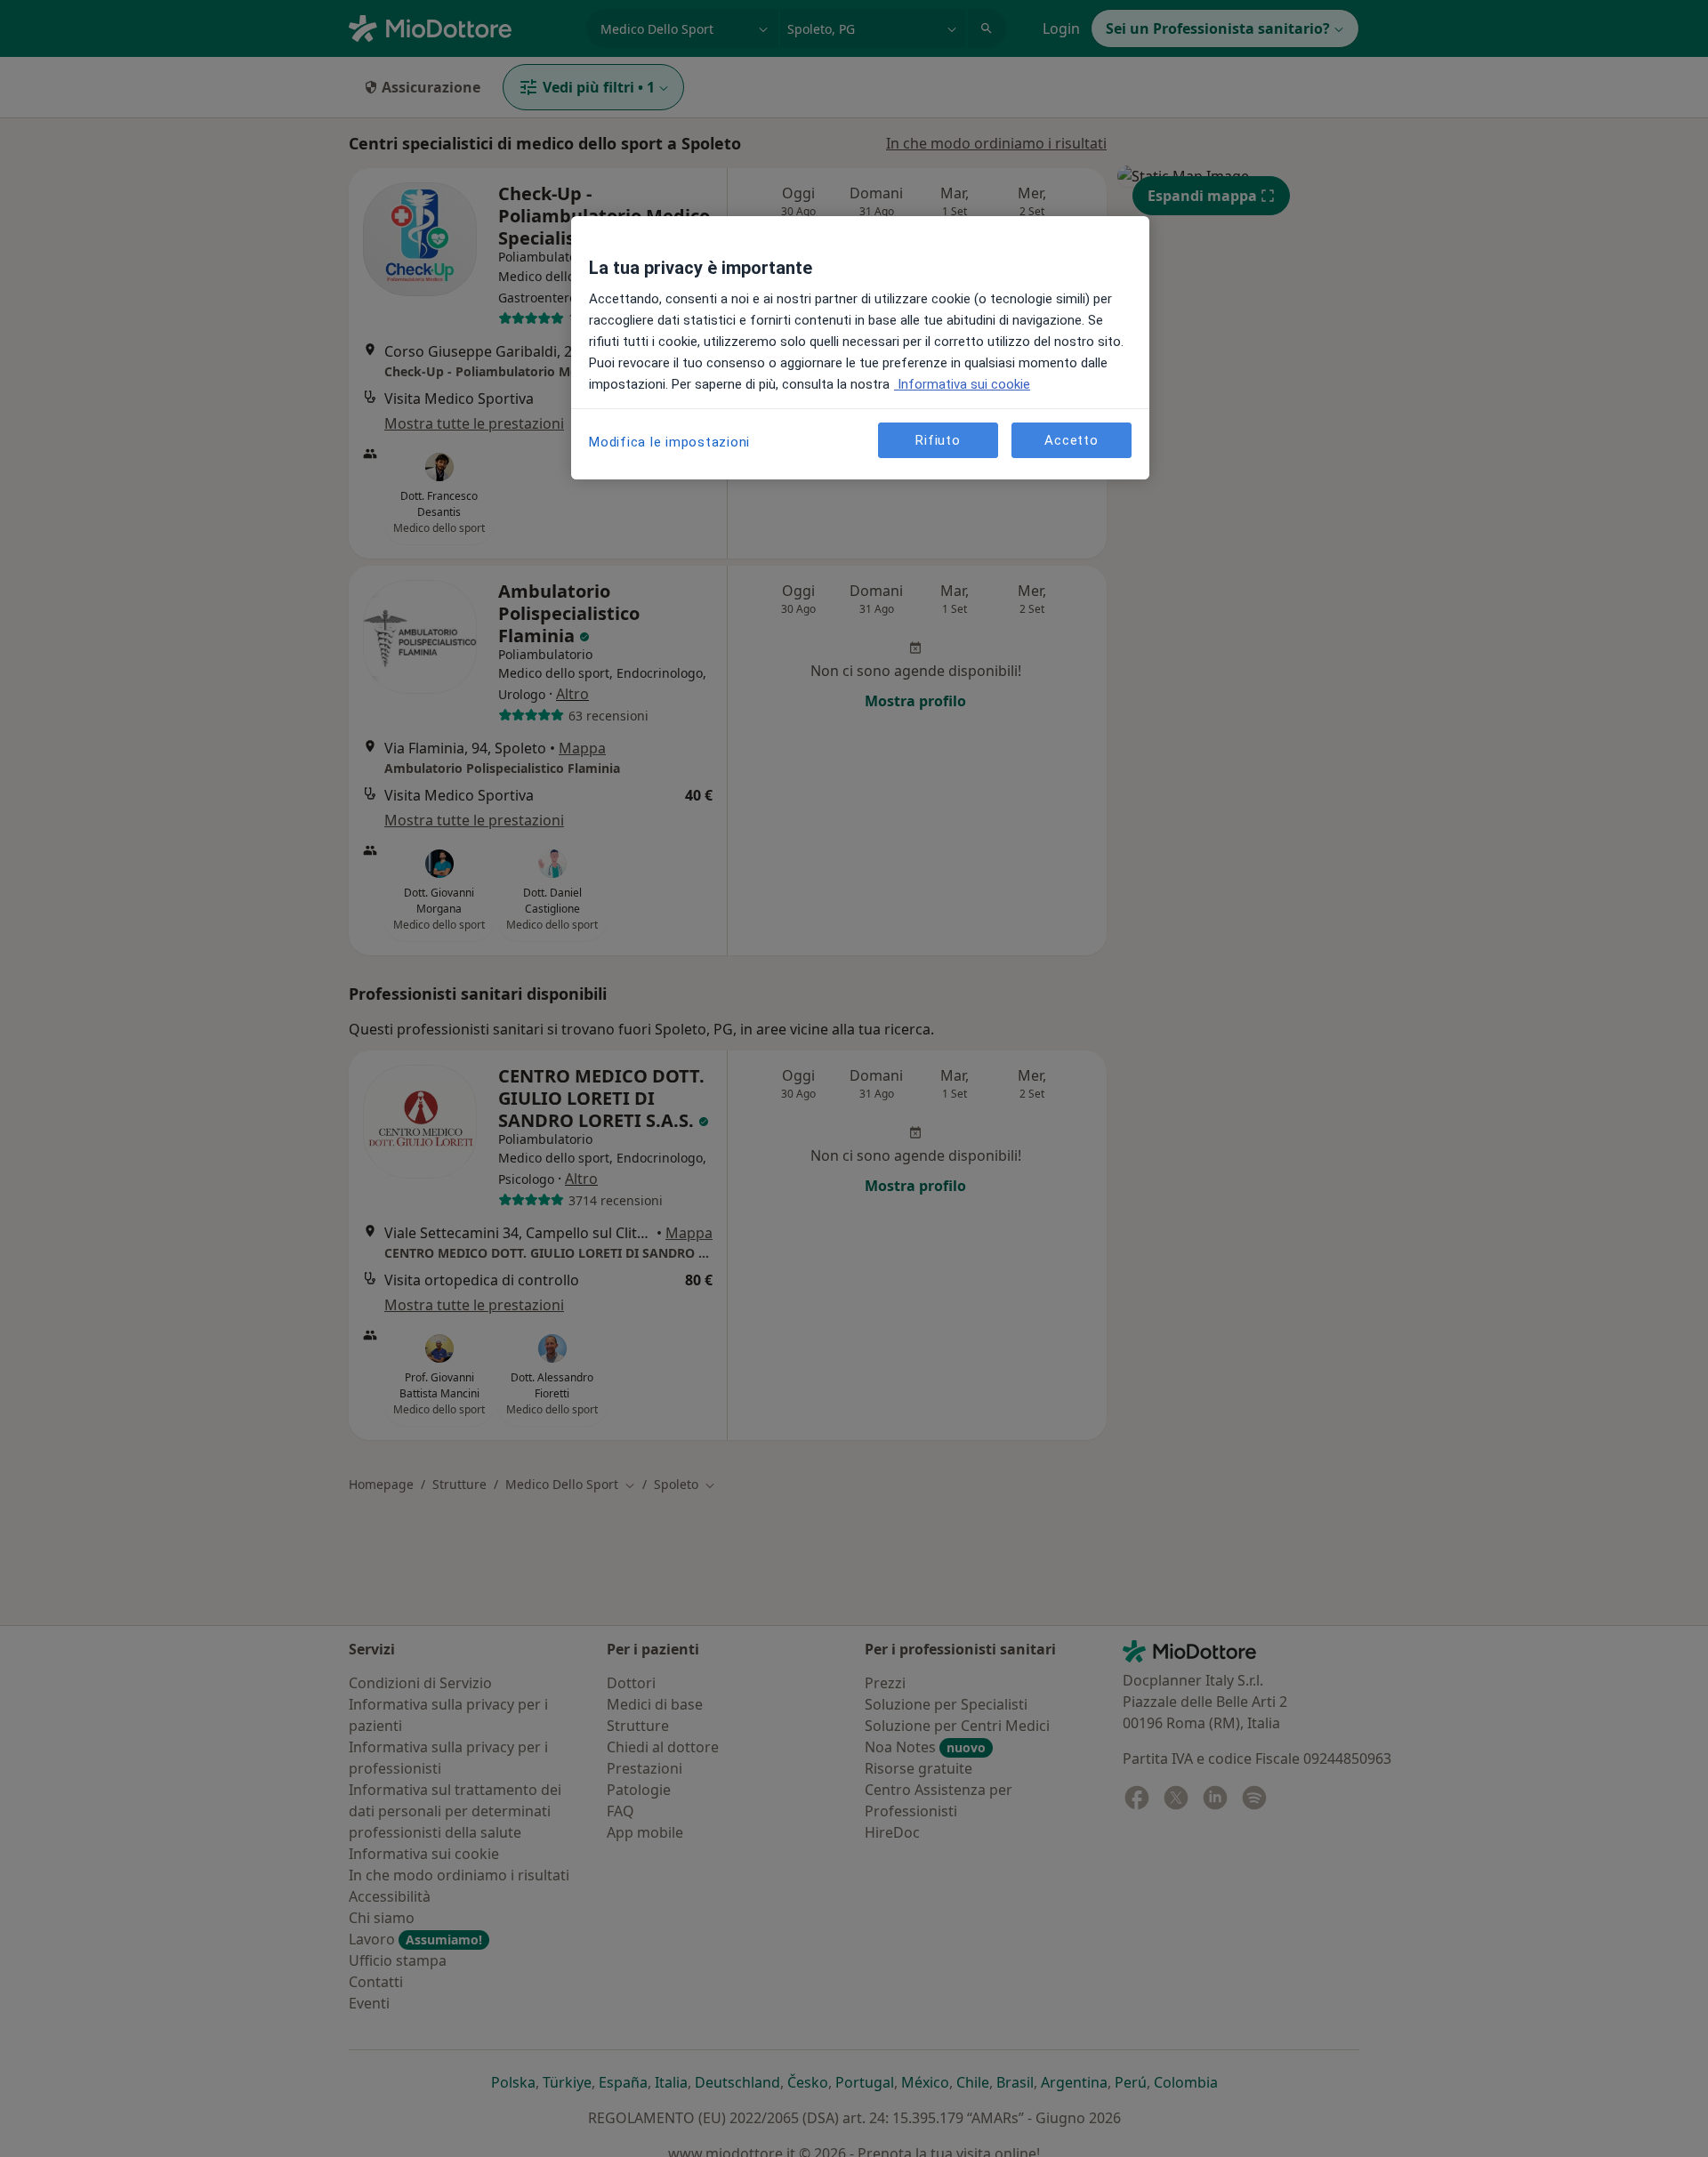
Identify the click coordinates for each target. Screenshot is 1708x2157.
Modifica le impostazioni (669, 442)
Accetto (1071, 439)
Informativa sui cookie (962, 384)
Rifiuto (938, 439)
